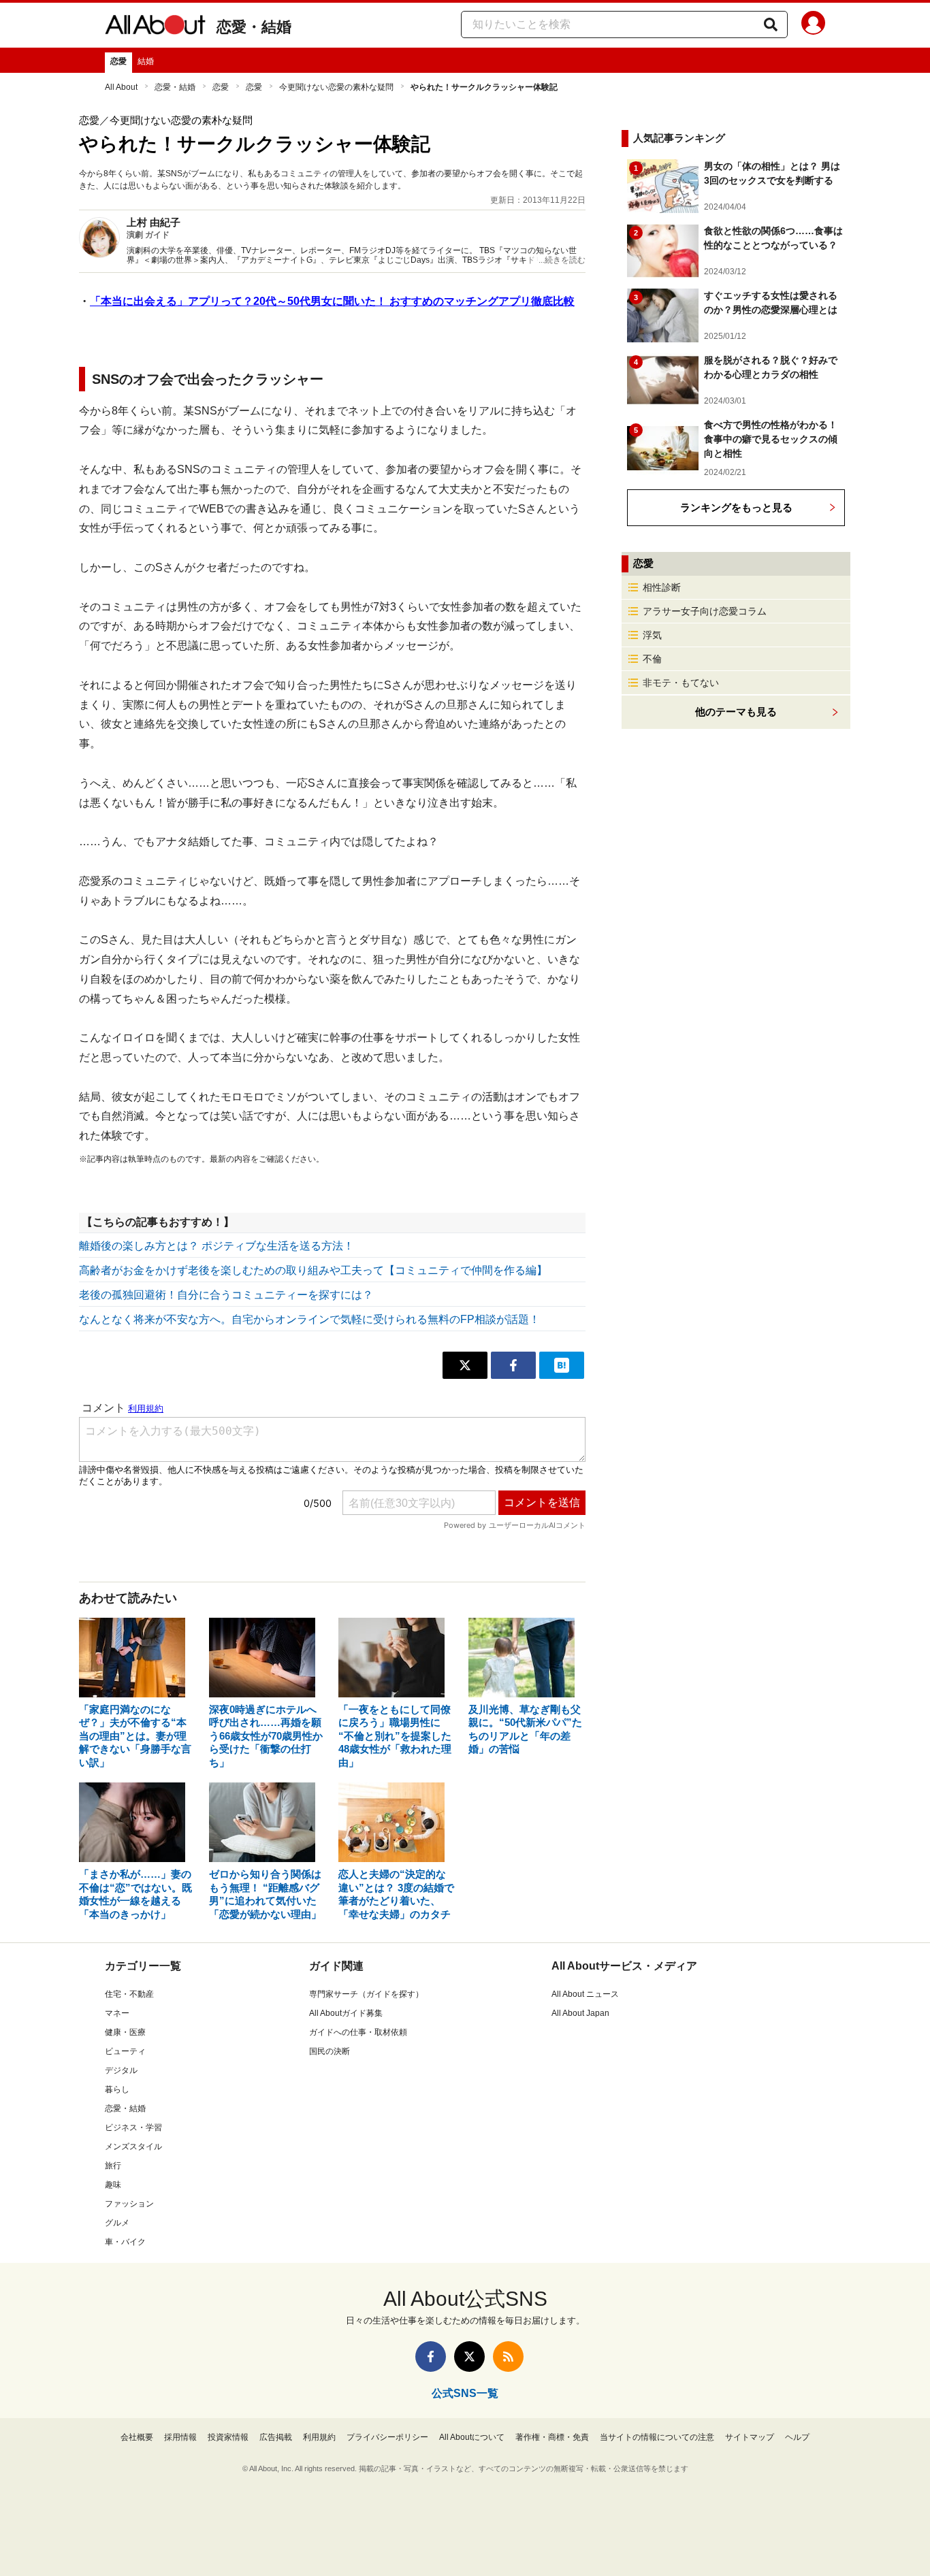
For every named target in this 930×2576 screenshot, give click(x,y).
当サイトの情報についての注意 (657, 2437)
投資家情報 (228, 2437)
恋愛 (118, 61)
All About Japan (580, 2013)
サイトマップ (750, 2437)
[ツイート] (465, 1365)
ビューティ (125, 2051)
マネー (117, 2013)
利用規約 (319, 2437)
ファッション (129, 2204)
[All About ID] (813, 25)
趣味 (113, 2185)
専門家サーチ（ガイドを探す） (366, 1994)
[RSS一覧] (508, 2357)
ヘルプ (797, 2437)
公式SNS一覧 (465, 2393)
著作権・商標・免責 (552, 2437)
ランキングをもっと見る (736, 507)
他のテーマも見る (736, 712)
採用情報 (180, 2437)
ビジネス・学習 (133, 2127)
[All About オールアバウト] (155, 27)
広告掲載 (276, 2437)
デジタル (121, 2070)
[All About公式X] (469, 2357)
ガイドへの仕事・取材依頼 (358, 2032)
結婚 (146, 61)
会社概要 (137, 2437)
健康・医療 (125, 2032)
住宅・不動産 (129, 1994)
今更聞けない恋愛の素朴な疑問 (336, 87)
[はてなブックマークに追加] (562, 1365)
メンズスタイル (133, 2147)
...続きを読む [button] (562, 260)
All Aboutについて (472, 2437)
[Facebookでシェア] (513, 1365)
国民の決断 (330, 2051)
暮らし (117, 2089)
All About (121, 87)
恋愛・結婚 (254, 27)
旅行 (113, 2166)
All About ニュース (585, 1994)
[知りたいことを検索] (771, 25)
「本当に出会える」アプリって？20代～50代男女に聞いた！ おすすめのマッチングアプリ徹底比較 (332, 301)
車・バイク (125, 2242)
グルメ (117, 2223)
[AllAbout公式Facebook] (431, 2357)
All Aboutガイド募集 (346, 2013)
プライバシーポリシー (387, 2437)
